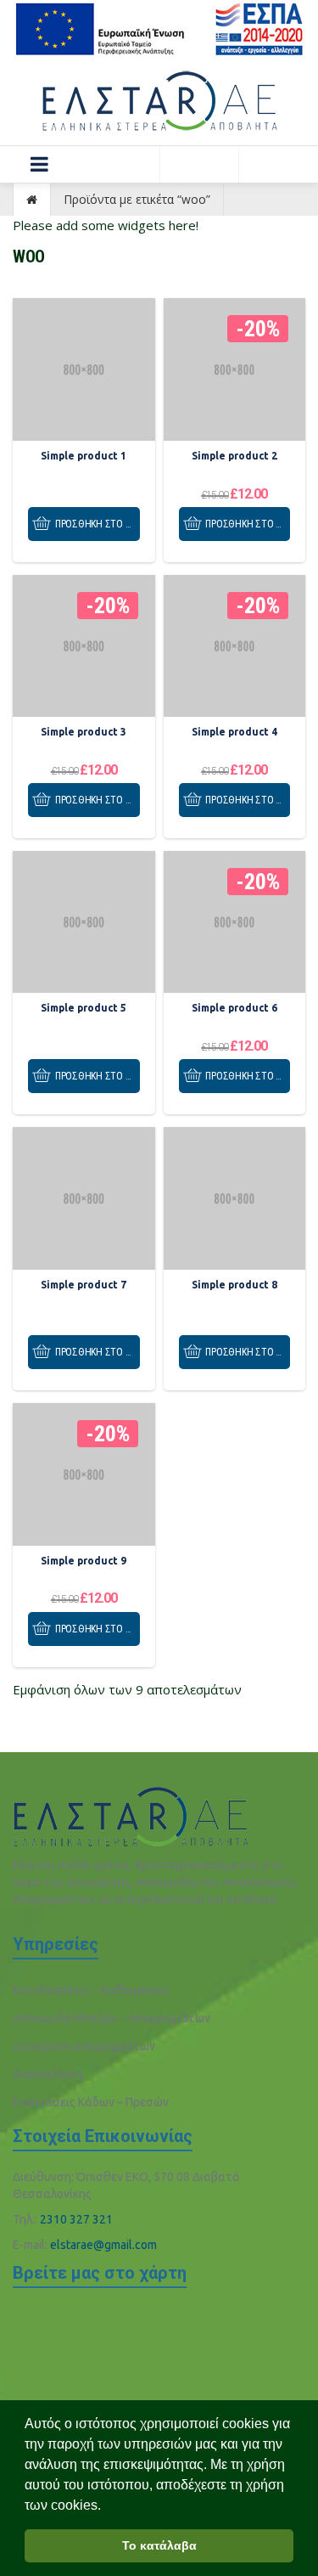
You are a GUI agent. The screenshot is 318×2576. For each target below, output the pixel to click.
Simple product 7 (84, 1285)
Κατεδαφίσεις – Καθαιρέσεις (91, 1990)
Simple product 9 (84, 1561)
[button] (40, 164)
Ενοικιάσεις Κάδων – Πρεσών (91, 2102)
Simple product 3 (84, 732)
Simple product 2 (234, 456)
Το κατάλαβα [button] (159, 2545)
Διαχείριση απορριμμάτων (84, 2046)
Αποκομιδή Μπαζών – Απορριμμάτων (112, 2018)
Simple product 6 (234, 1008)
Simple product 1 (84, 456)
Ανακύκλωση (47, 2074)
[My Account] (199, 164)
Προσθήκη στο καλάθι (98, 524)
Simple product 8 (234, 1285)
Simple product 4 (234, 732)
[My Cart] (278, 164)
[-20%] (235, 369)
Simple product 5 (84, 1008)
